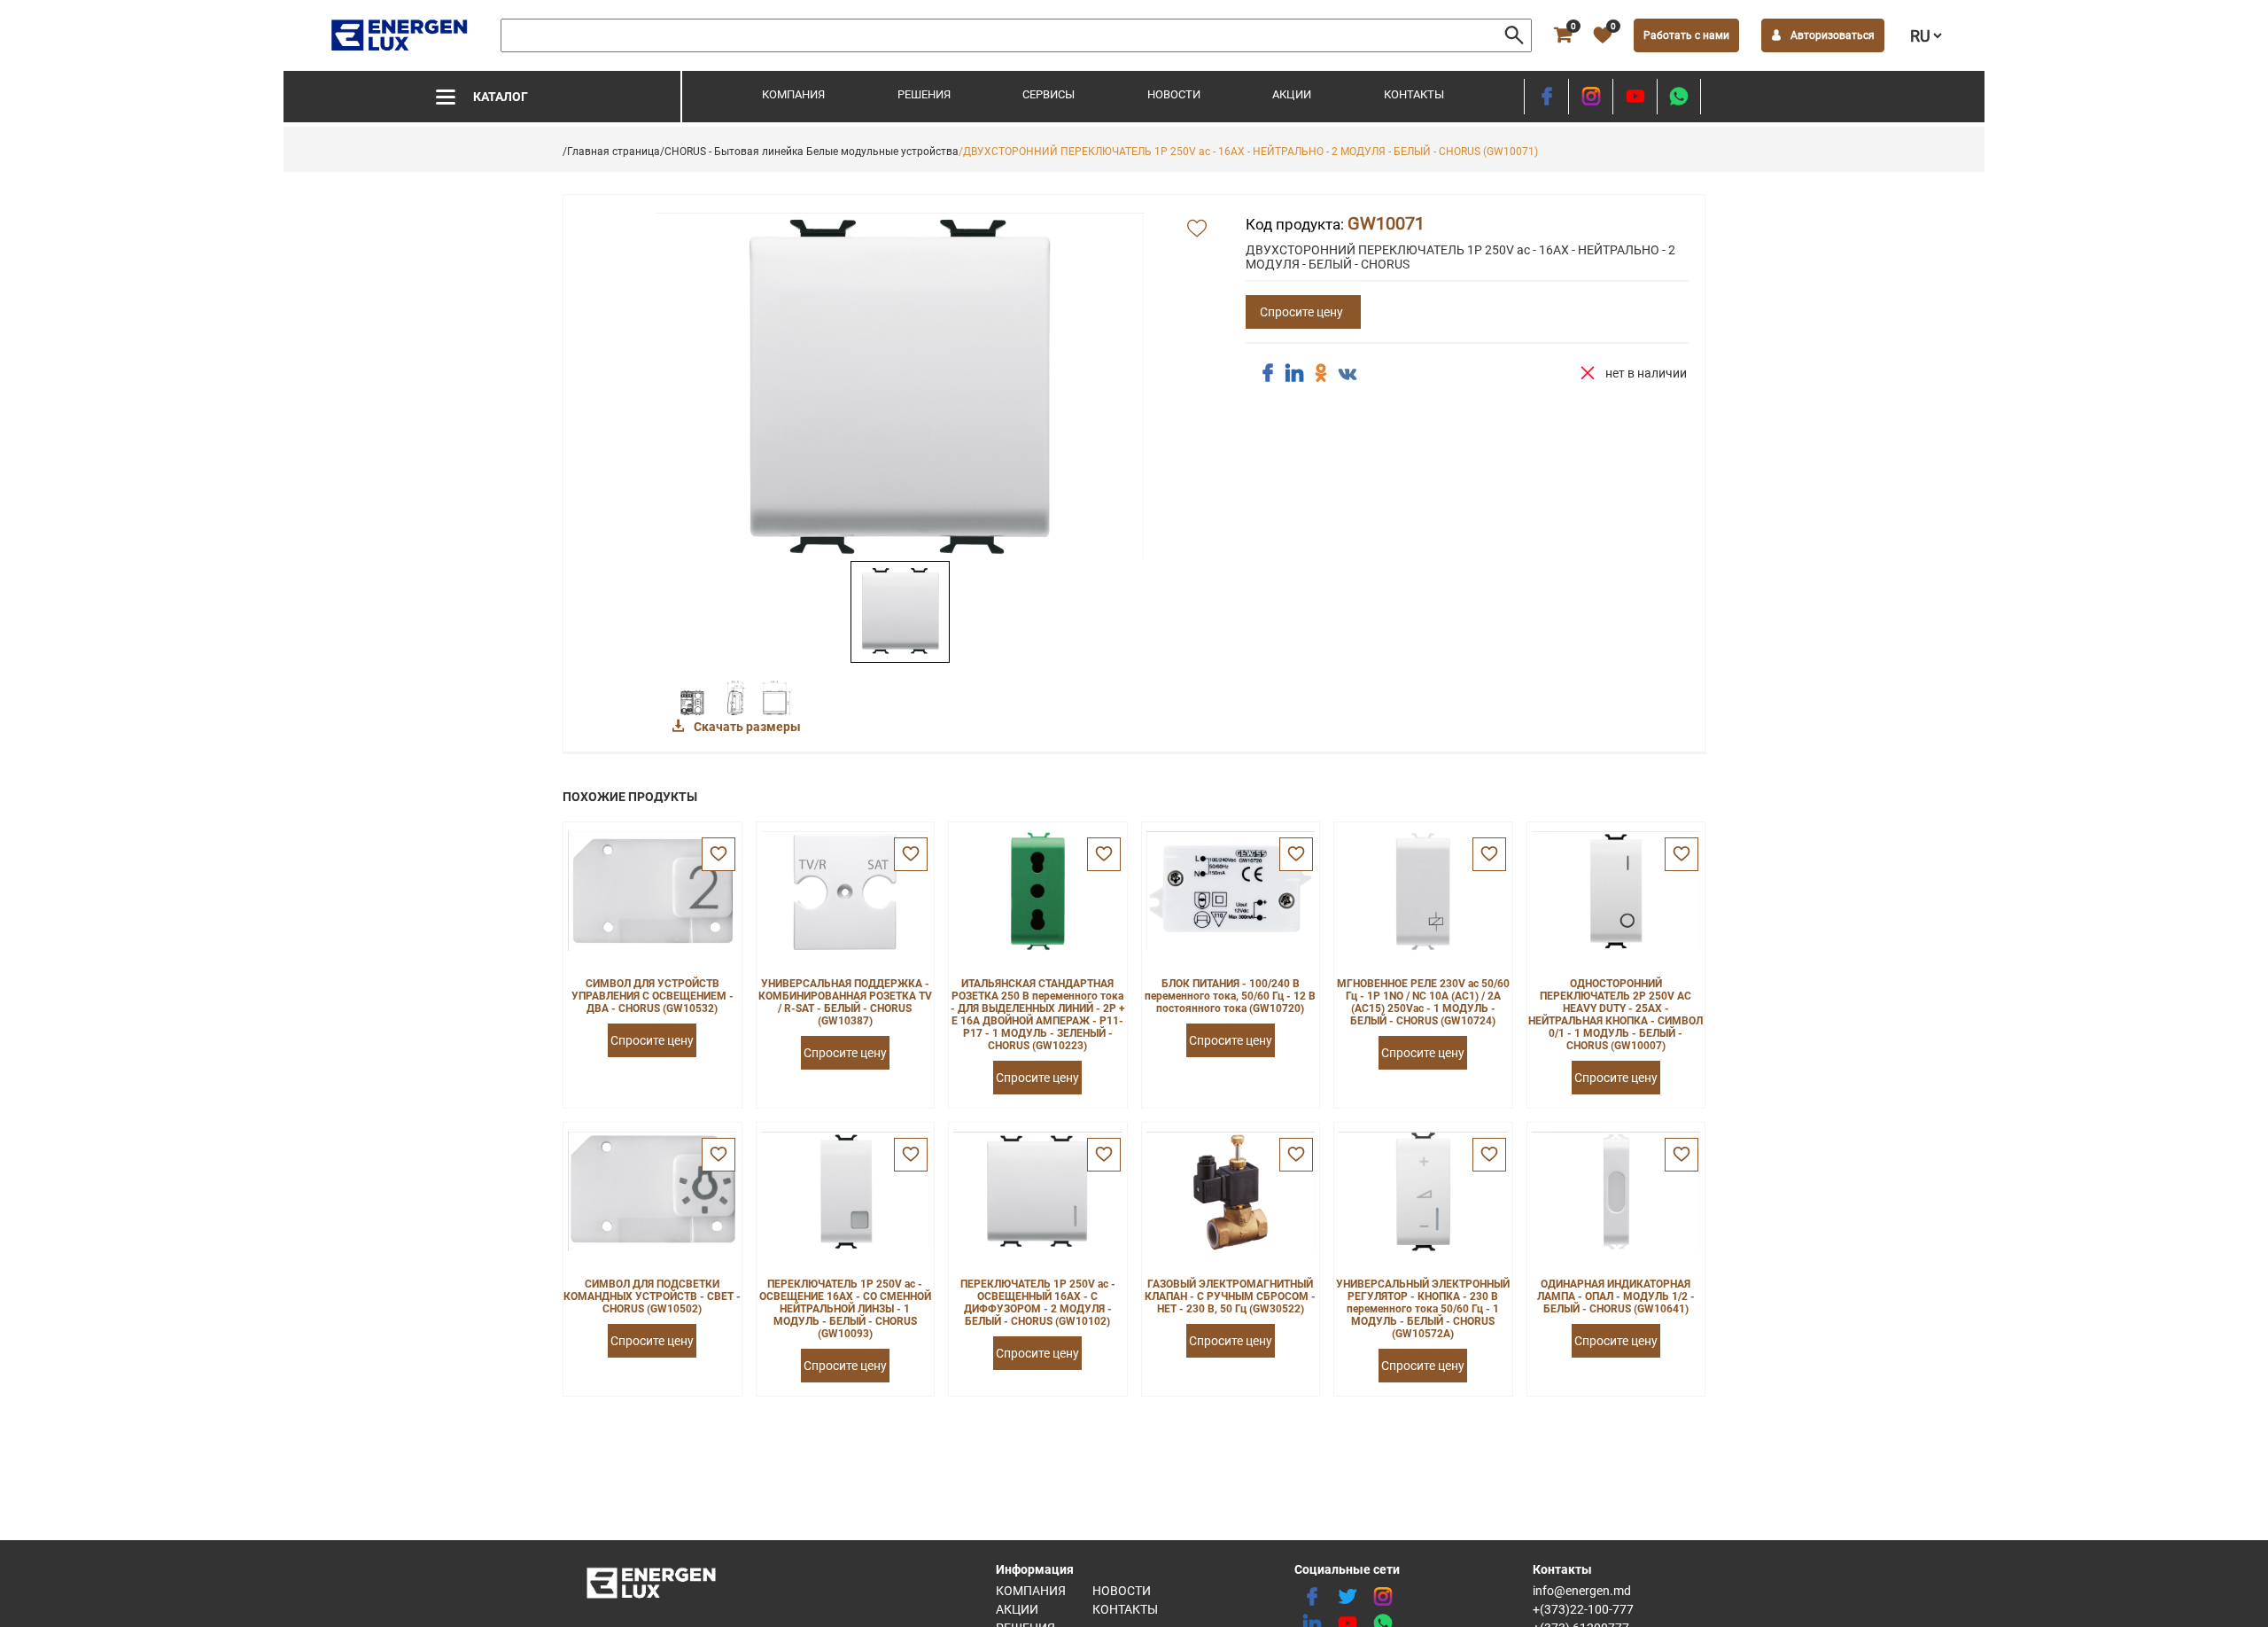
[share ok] (1321, 373)
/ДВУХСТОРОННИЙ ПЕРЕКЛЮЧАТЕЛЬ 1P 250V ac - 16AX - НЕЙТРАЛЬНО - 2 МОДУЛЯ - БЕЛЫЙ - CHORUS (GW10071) (1248, 152)
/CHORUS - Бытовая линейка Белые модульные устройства (809, 152)
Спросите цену (1301, 312)
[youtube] (1635, 97)
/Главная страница (611, 152)
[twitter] (1348, 1597)
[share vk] (1348, 375)
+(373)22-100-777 (1583, 1609)
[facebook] (1546, 97)
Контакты (1414, 94)
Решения (924, 94)
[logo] (401, 35)
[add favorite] (1197, 230)
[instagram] (1591, 97)
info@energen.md (1582, 1591)
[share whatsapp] (1679, 97)
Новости (1174, 94)
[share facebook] (1268, 373)
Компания (793, 94)
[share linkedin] (1294, 373)
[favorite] (718, 854)
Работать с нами (1686, 35)
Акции (1292, 94)
